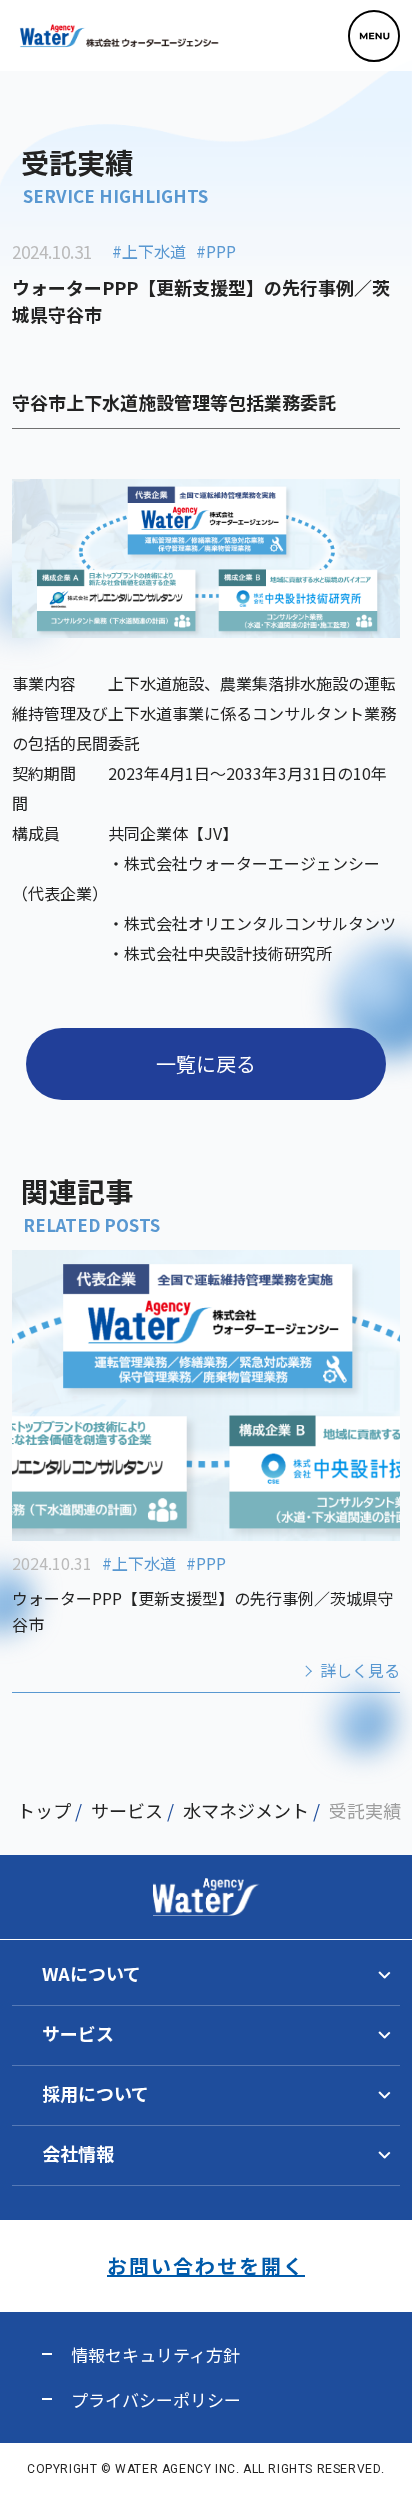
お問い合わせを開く (206, 2265)
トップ (44, 1810)
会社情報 (78, 2153)
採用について (95, 2093)
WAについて (91, 1973)
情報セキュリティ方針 (155, 2354)
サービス (127, 1810)
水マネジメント (246, 1810)
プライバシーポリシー (156, 2399)
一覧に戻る (206, 1063)
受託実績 (365, 1810)
